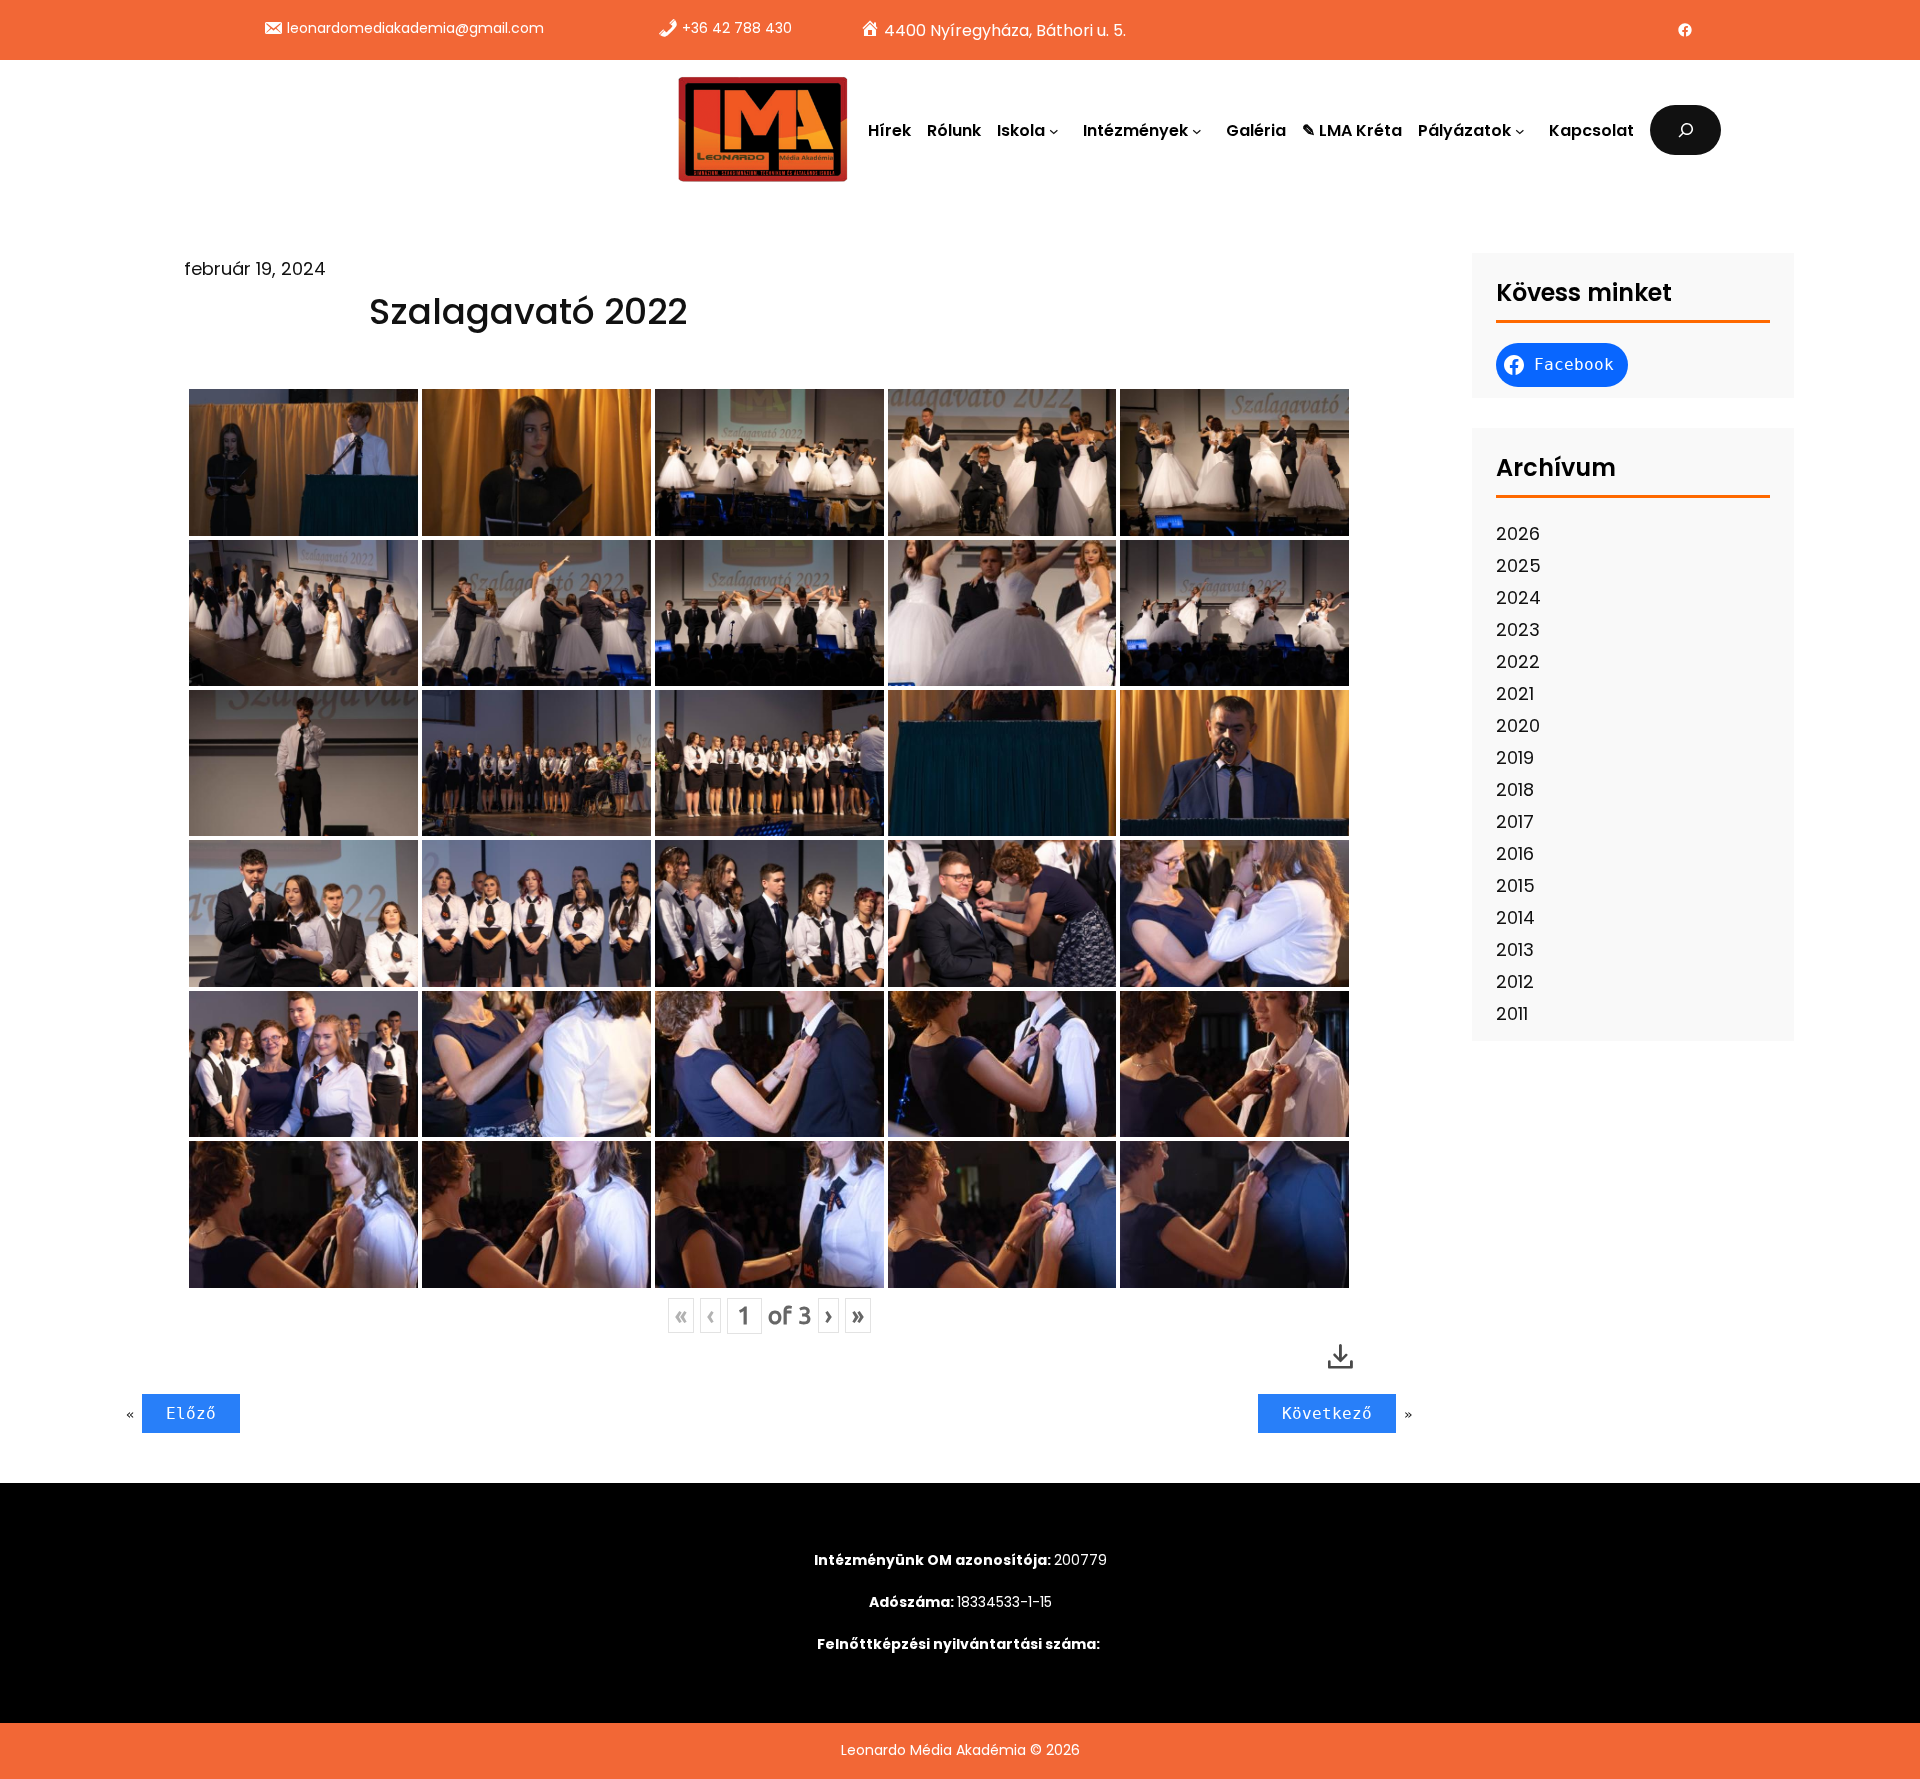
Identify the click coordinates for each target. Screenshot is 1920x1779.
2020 (1518, 725)
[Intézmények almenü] (1201, 130)
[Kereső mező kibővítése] (1685, 129)
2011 (1512, 1013)
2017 (1515, 821)
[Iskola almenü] (1058, 130)
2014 (1515, 917)
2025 (1518, 565)
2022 (1518, 661)
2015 (1515, 885)
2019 (1515, 757)
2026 (1518, 533)
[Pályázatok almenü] (1524, 130)
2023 (1518, 629)
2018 (1515, 789)
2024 (1518, 597)
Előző (191, 1413)
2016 (1515, 853)
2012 (1515, 981)
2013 (1515, 949)
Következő (1327, 1413)
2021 (1515, 693)
